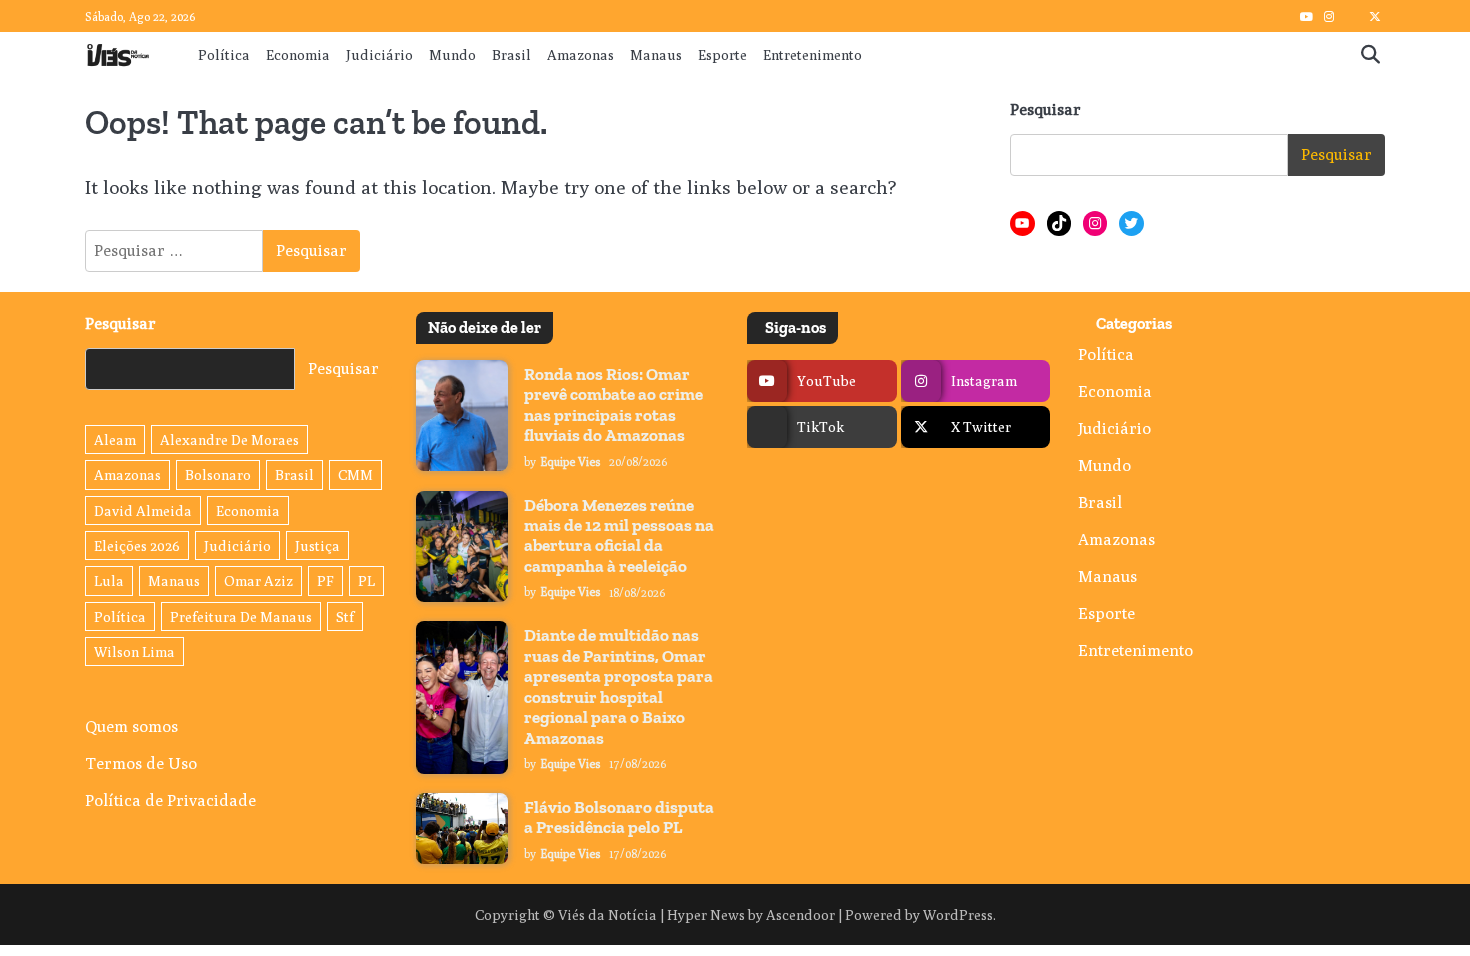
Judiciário (379, 54)
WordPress (958, 914)
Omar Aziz (258, 580)
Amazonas (580, 54)
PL (366, 580)
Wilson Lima (134, 651)
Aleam (115, 439)
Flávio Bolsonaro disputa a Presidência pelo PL (619, 817)
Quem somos (131, 726)
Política (224, 54)
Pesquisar (1045, 109)
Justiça (317, 545)
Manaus (656, 54)
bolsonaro (218, 474)
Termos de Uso (141, 763)
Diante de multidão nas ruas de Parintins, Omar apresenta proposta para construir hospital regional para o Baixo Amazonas (618, 686)
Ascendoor (800, 914)
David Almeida (143, 510)
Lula (109, 580)
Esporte (722, 54)
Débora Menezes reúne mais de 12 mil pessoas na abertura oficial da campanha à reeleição (619, 535)
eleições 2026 (137, 545)
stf (345, 616)
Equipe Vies (570, 462)
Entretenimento (812, 54)
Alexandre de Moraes (229, 439)
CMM (355, 474)
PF (325, 580)
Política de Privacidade (170, 800)
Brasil (511, 54)
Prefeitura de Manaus (241, 616)
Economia (298, 54)
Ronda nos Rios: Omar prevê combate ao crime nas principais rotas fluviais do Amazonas (613, 404)
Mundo (452, 54)
